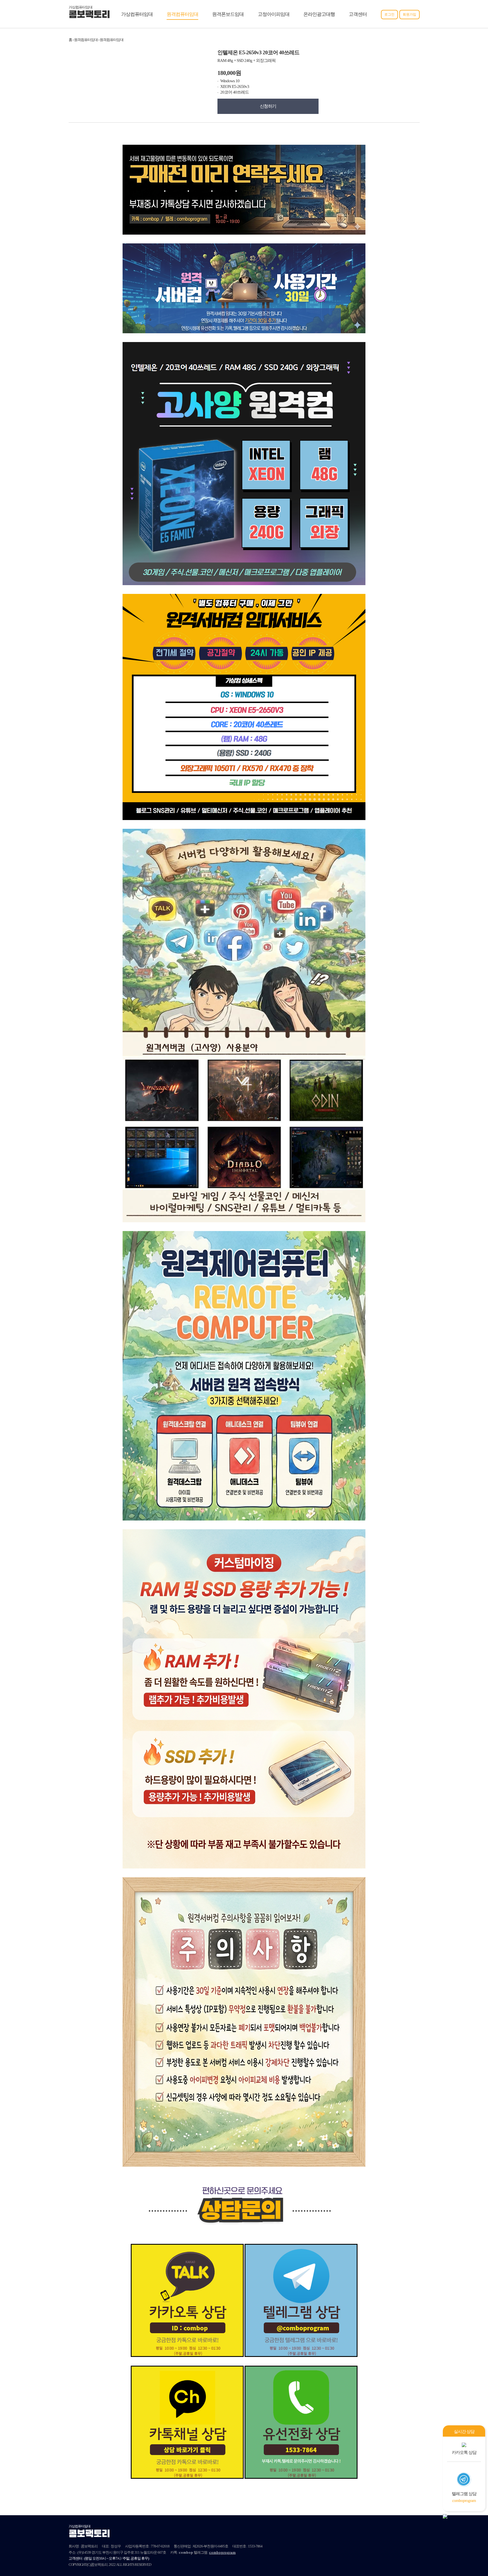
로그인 (389, 14)
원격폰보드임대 (228, 14)
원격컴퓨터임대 (182, 14)
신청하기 (268, 106)
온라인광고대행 (319, 14)
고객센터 (358, 14)
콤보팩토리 (89, 15)
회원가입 (409, 14)
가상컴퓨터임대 (137, 14)
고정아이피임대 (274, 14)
